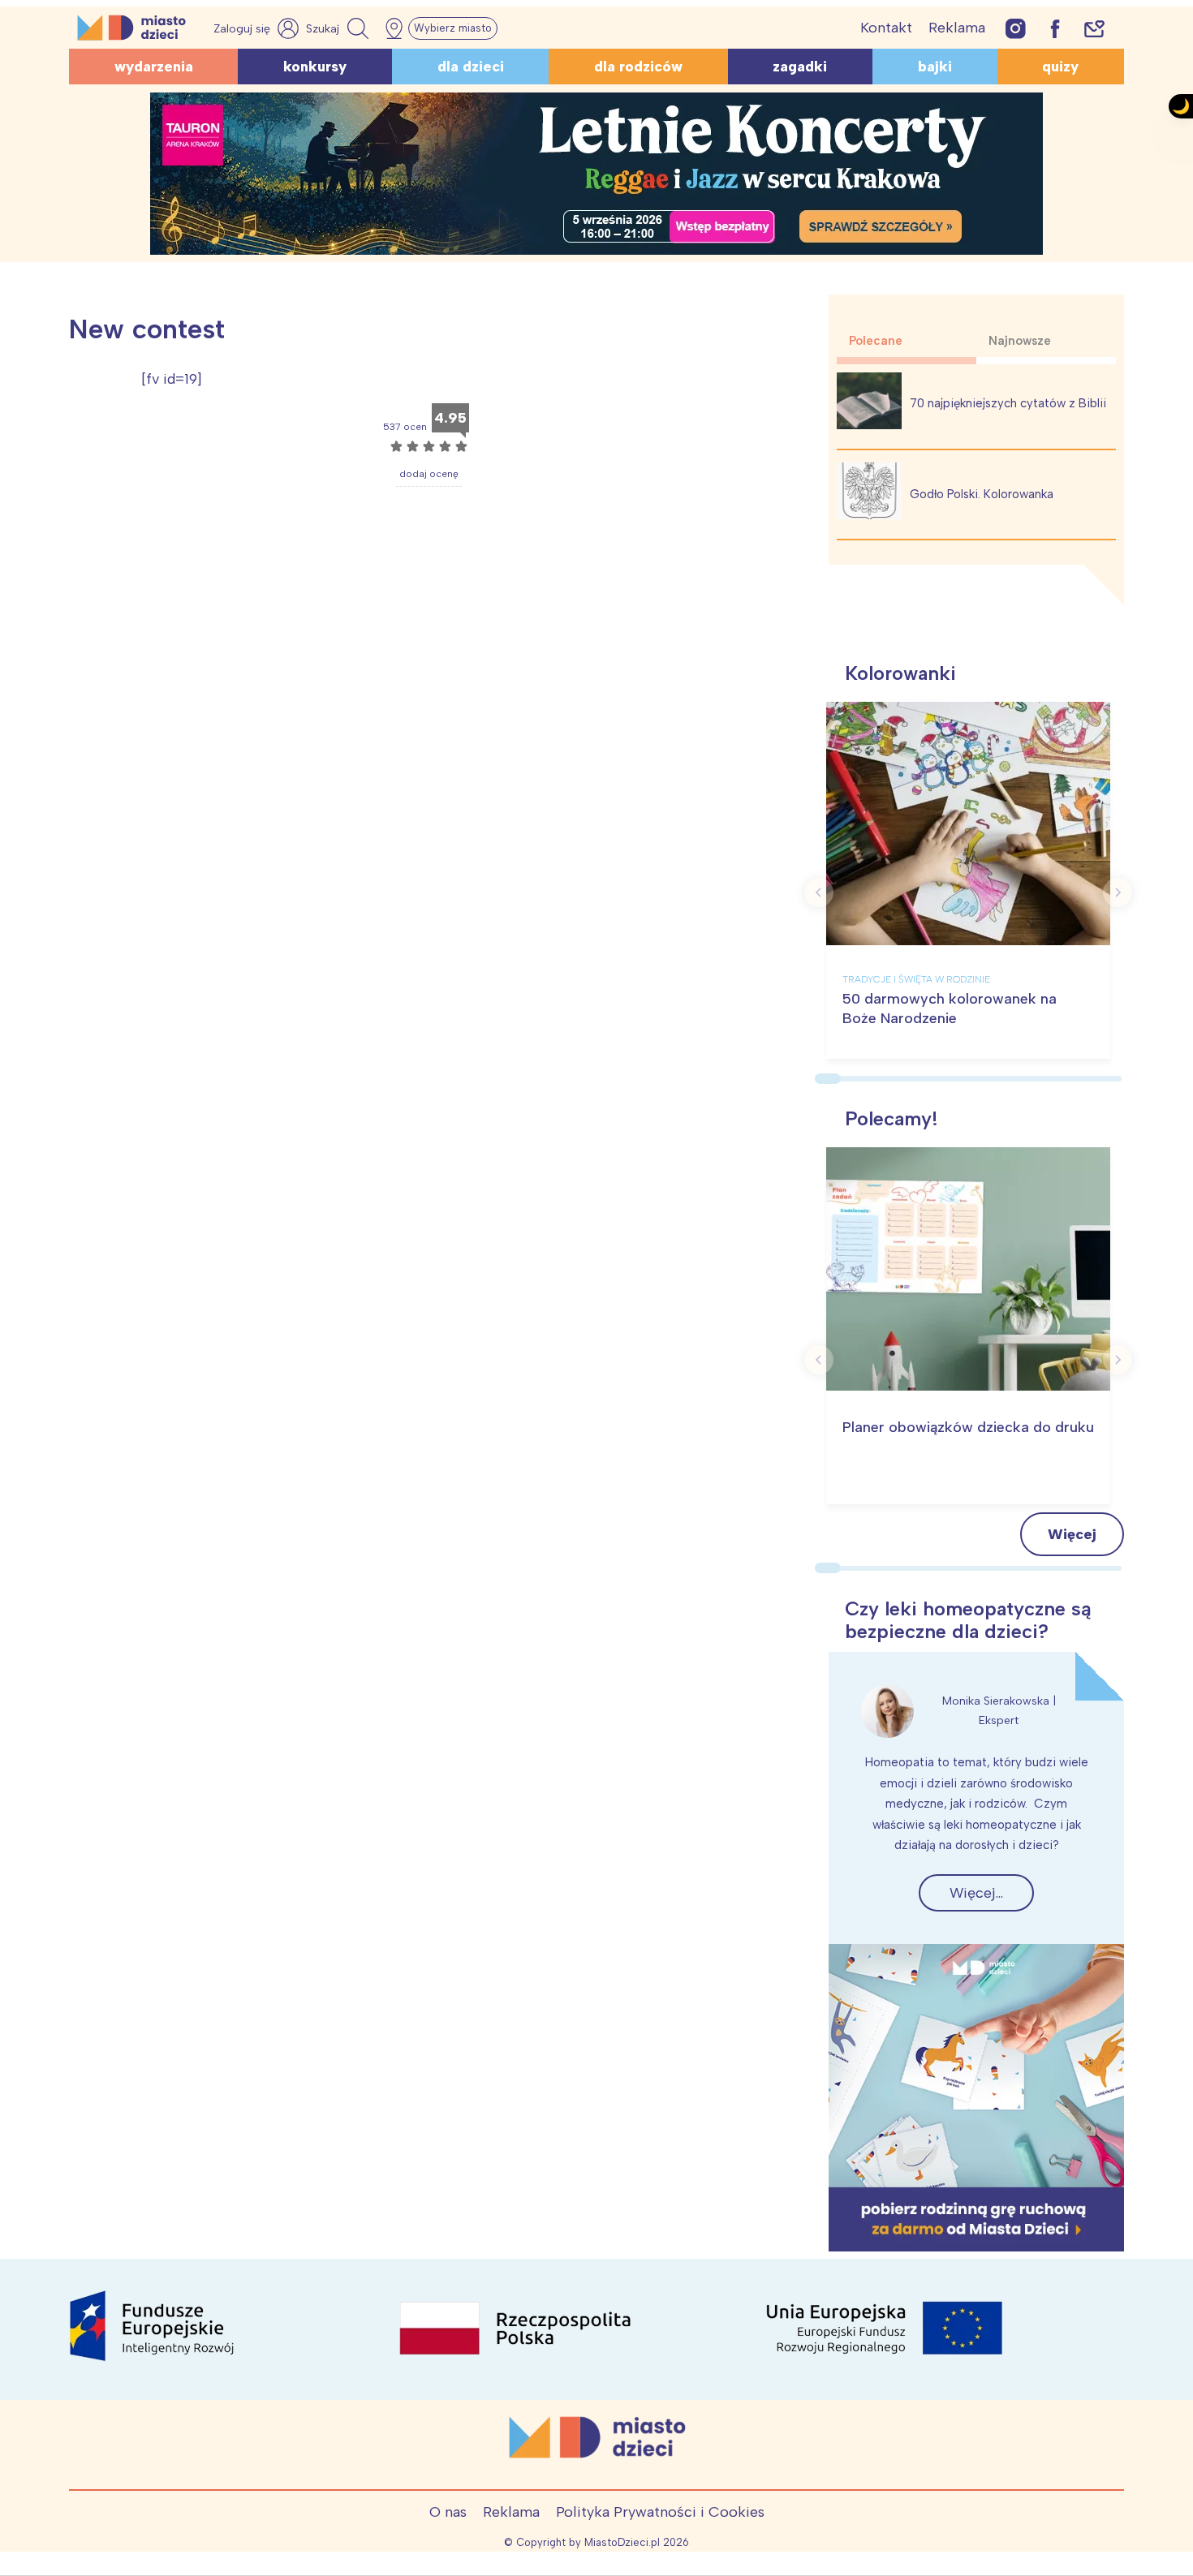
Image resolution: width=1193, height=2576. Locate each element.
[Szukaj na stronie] (339, 28)
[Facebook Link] (1055, 28)
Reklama (957, 28)
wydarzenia (154, 67)
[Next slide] (1118, 892)
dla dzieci (471, 67)
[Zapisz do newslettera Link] (1094, 28)
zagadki (800, 67)
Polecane (876, 341)
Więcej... (976, 1893)
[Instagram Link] (1016, 28)
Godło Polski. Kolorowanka (982, 494)
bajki (935, 67)
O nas (448, 2512)
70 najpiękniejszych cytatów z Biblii (1008, 403)
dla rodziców (638, 67)
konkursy (315, 67)
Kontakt (886, 28)
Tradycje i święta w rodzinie (916, 979)
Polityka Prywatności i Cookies (660, 2512)
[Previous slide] (819, 892)
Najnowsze (1020, 341)
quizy (1060, 67)
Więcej (1072, 1534)
